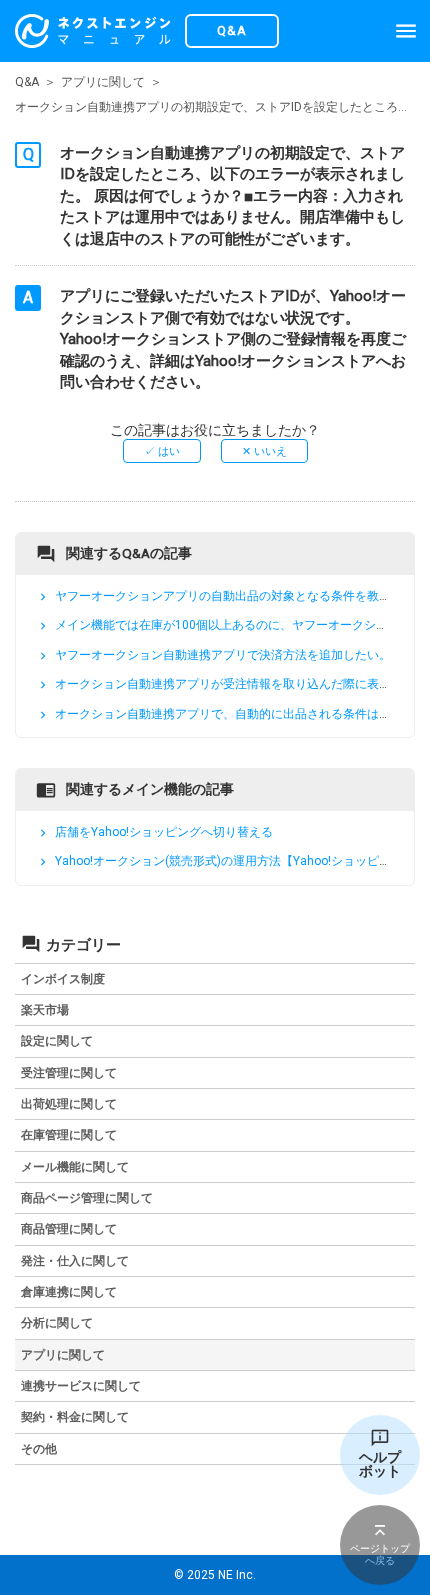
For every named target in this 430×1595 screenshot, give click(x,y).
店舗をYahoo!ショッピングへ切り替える (164, 832)
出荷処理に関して (69, 1104)
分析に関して (57, 1323)
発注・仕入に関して (75, 1261)
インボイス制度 (63, 979)
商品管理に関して (69, 1229)
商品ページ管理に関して (87, 1198)
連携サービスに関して (81, 1386)
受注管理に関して (69, 1073)
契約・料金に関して (75, 1417)
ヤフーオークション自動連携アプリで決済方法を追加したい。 (223, 655)
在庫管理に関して (69, 1135)
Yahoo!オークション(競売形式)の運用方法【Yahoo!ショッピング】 (235, 862)
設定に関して (57, 1041)
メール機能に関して (75, 1167)
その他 (39, 1449)
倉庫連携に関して (69, 1292)
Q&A (27, 82)
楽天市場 (45, 1010)
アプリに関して (103, 82)
